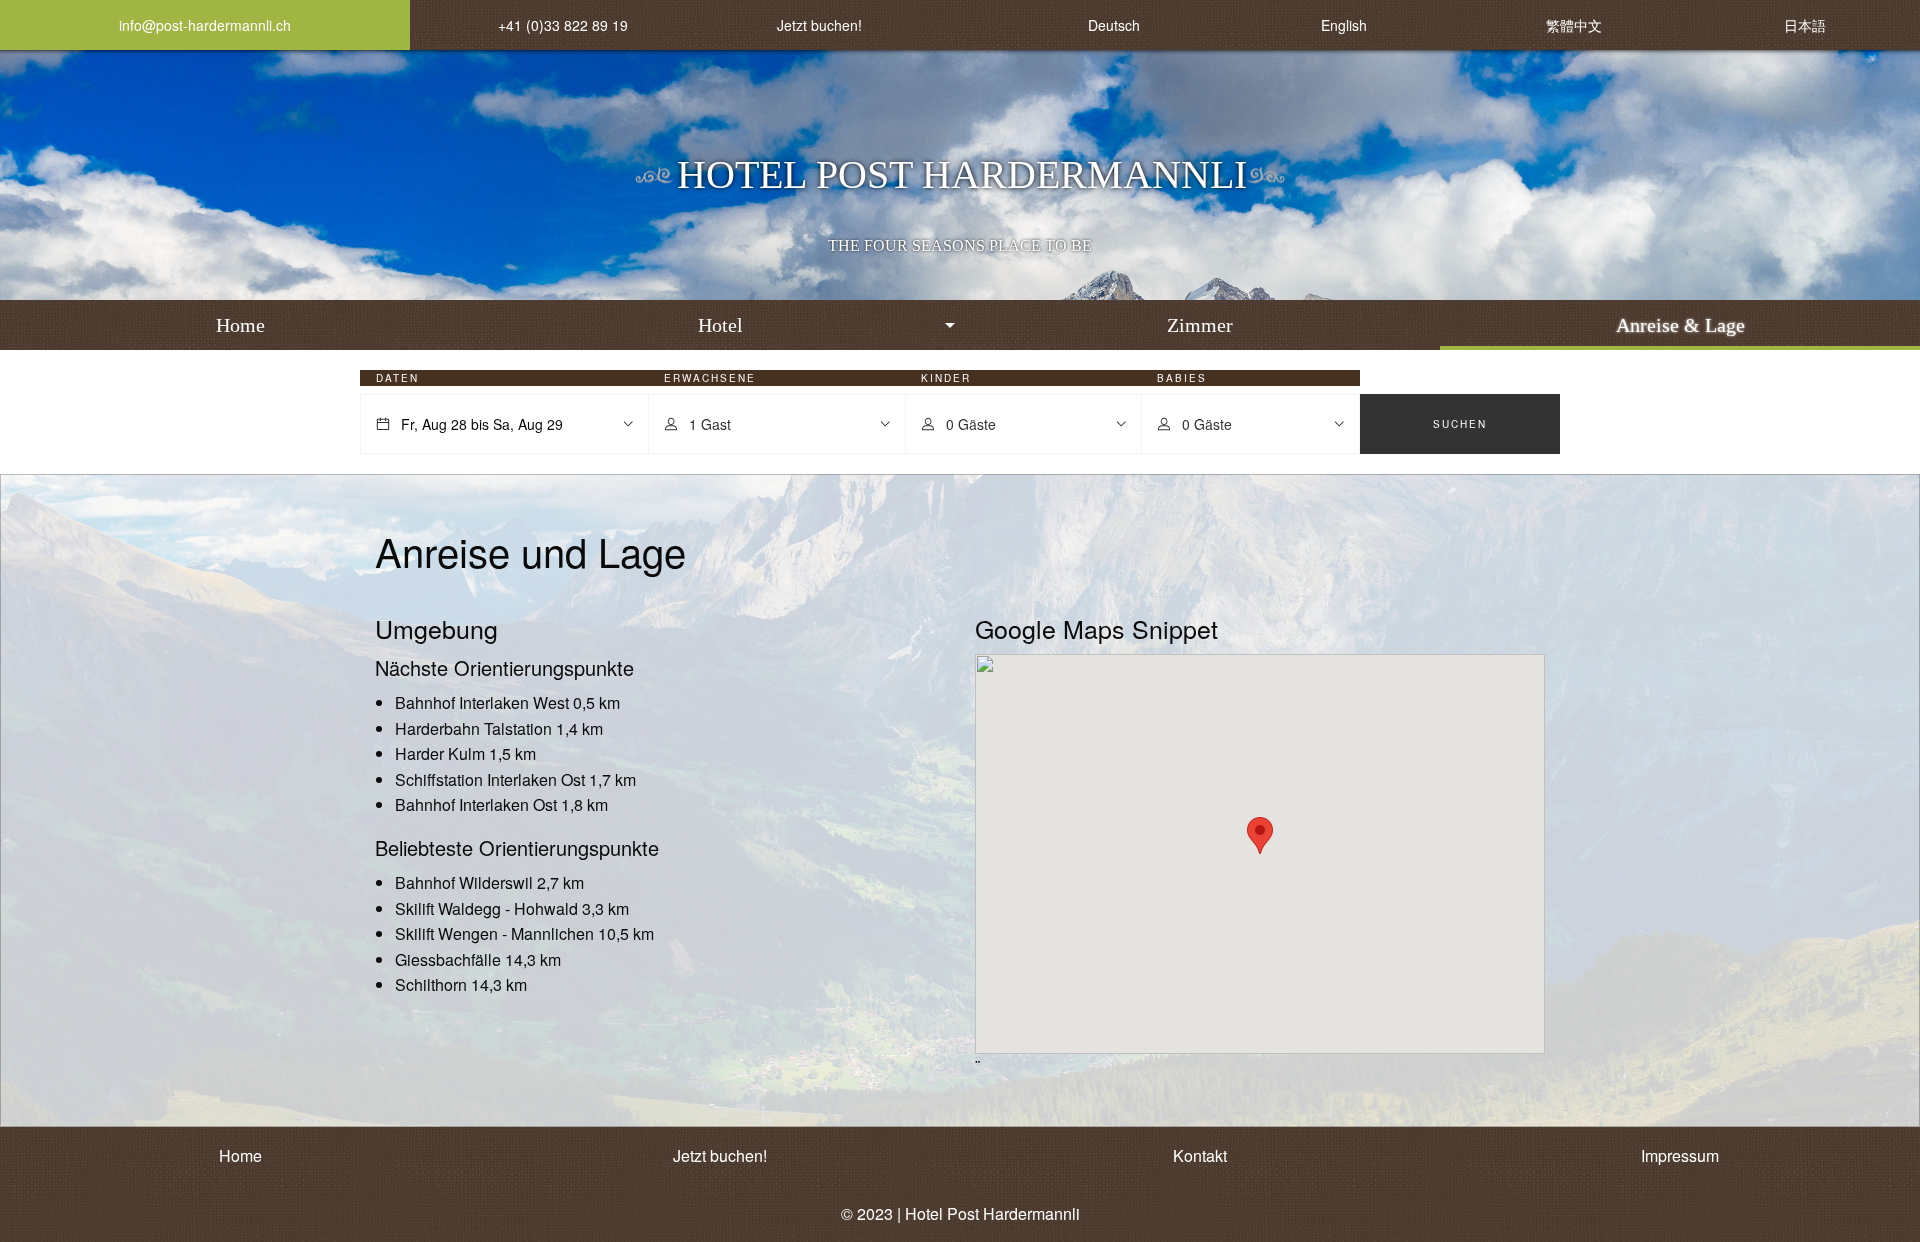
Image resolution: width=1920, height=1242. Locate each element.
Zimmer (1200, 325)
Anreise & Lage (1680, 325)
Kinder (946, 378)
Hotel (720, 325)
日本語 (1805, 25)
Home (240, 325)
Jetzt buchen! (819, 25)
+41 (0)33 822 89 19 (563, 25)
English (1344, 25)
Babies (1182, 378)
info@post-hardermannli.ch (205, 25)
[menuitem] (240, 325)
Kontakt (1200, 1155)
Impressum (1680, 1155)
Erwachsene (710, 378)
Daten (397, 378)
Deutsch (1114, 25)
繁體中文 (1574, 25)
